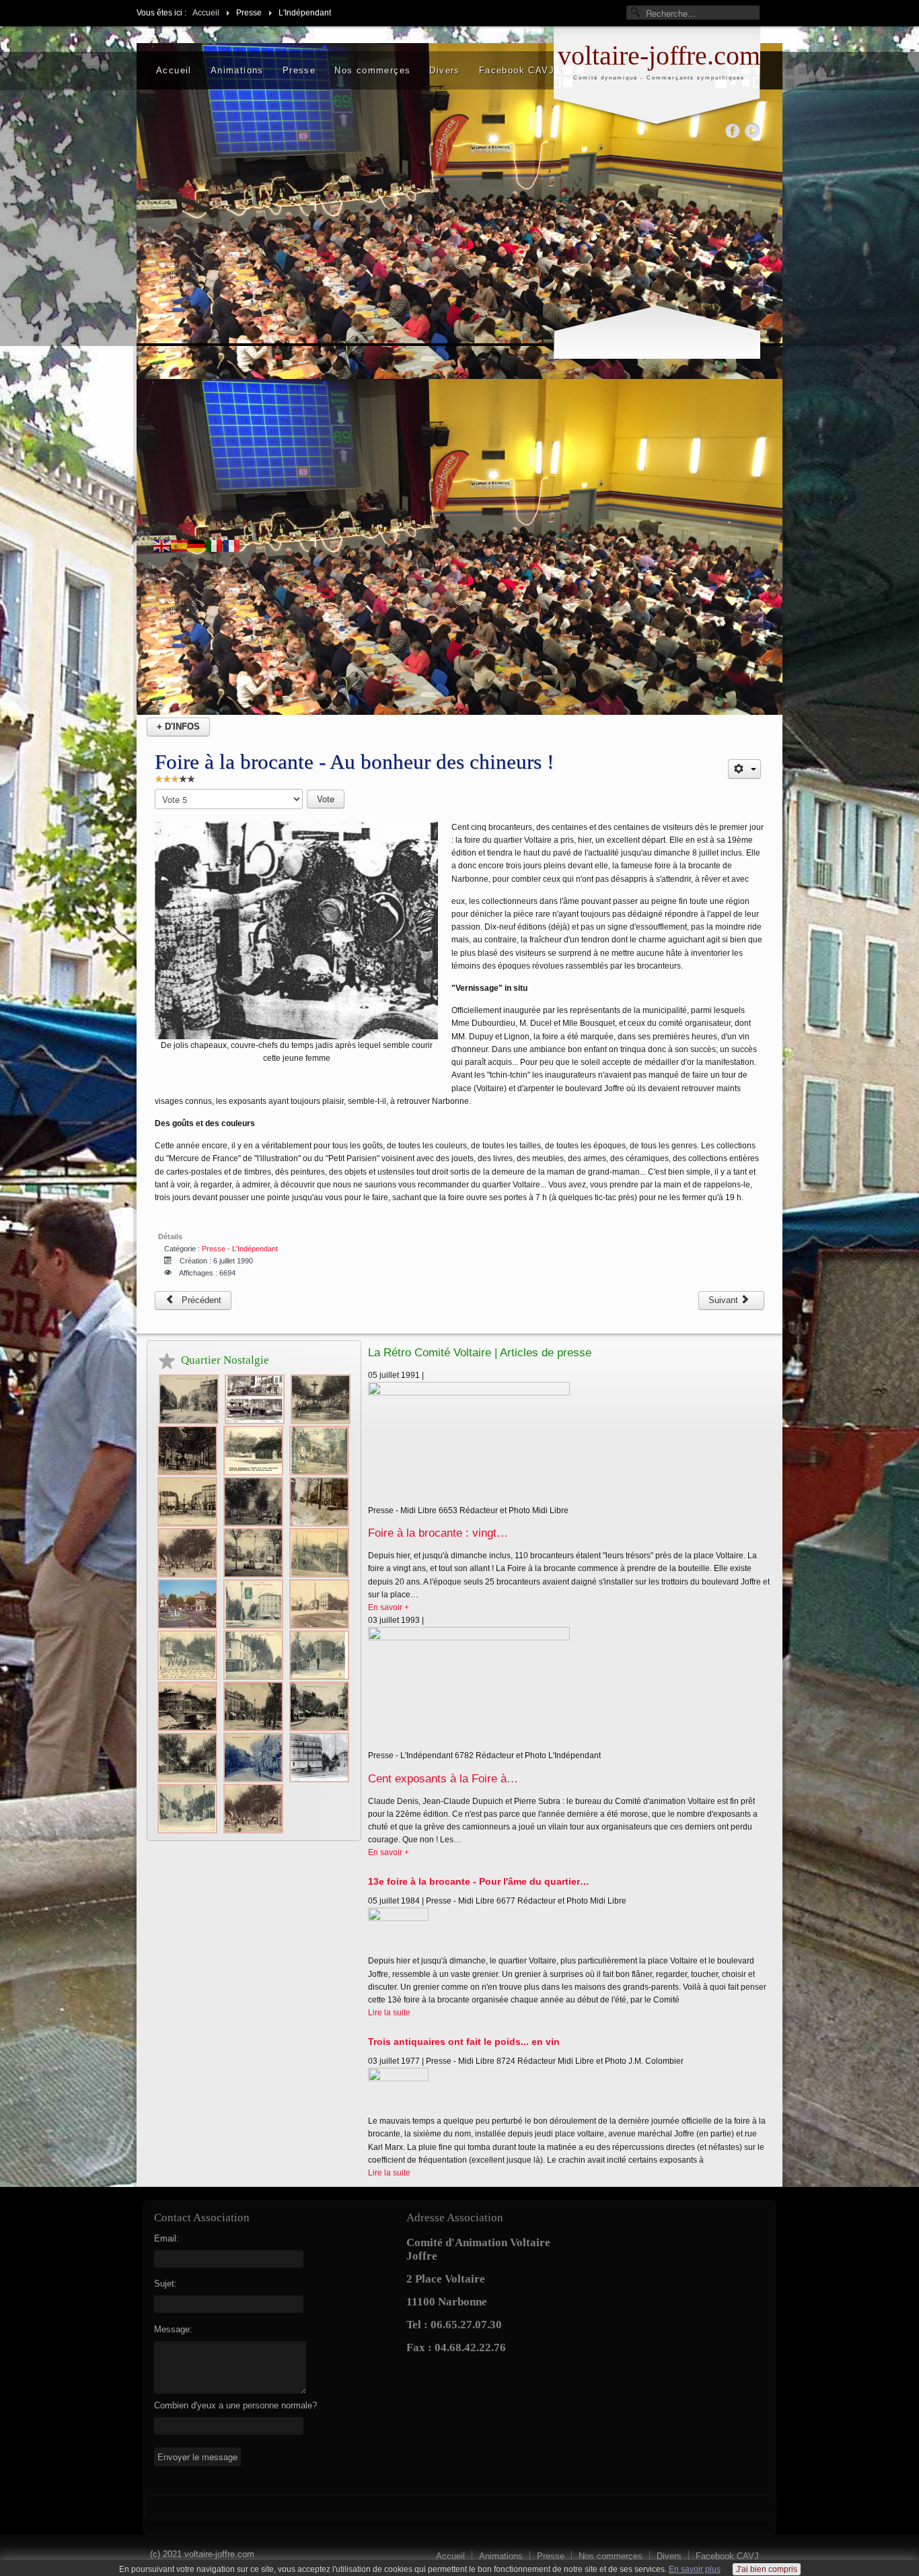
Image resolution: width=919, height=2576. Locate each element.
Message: (173, 2329)
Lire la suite (389, 2013)
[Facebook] (733, 130)
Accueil (174, 70)
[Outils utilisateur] (744, 769)
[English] (162, 546)
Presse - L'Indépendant (240, 1249)
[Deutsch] (197, 546)
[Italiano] (215, 546)
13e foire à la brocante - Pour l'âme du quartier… (479, 1881)
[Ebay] (752, 130)
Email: (167, 2238)
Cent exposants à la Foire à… (443, 1779)
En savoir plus (695, 2569)
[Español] (180, 546)
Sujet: (166, 2284)
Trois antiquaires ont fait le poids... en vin (464, 2042)
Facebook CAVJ (517, 70)
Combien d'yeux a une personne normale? (235, 2405)
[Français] (232, 546)
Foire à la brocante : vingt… (438, 1533)
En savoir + (389, 1607)
